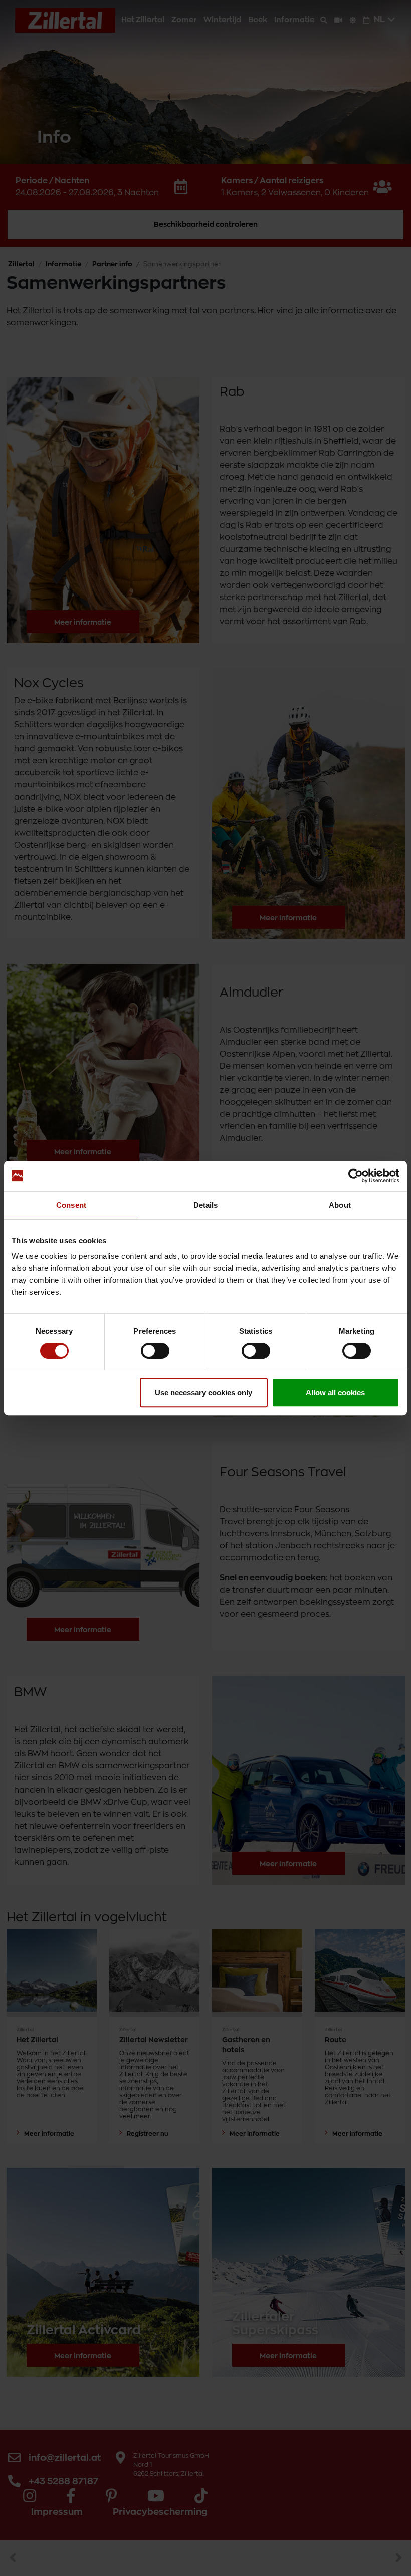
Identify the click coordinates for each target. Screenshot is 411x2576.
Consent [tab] (71, 1205)
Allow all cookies (335, 1392)
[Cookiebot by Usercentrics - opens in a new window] (356, 1176)
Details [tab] (206, 1205)
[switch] (155, 1351)
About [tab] (340, 1205)
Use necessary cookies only (203, 1392)
